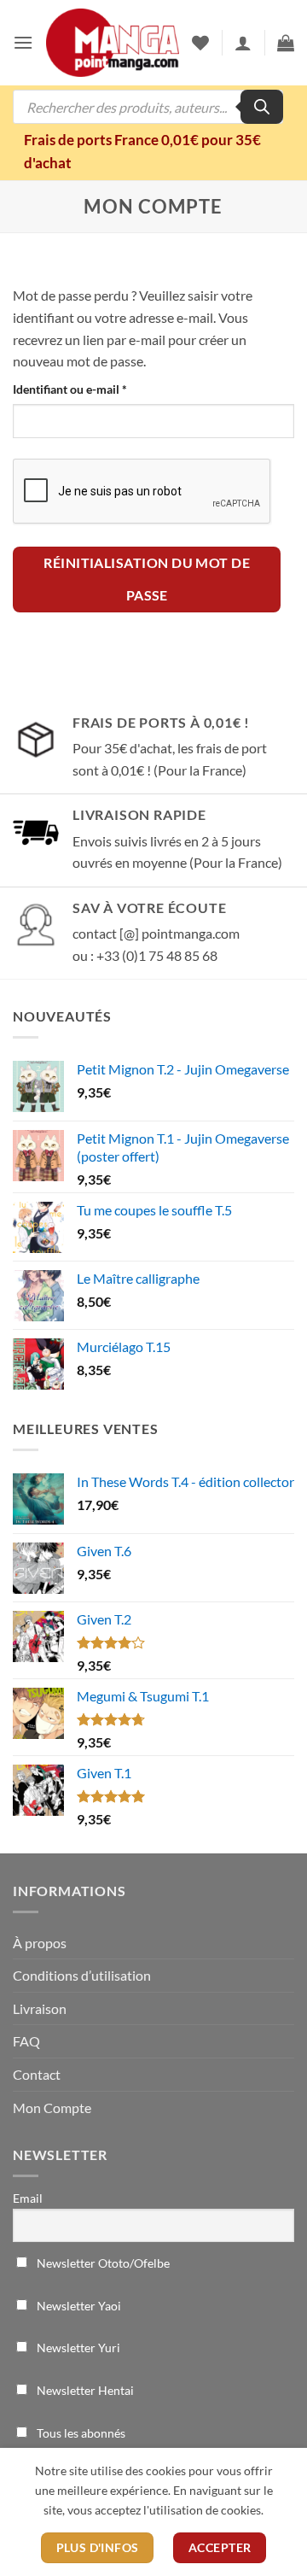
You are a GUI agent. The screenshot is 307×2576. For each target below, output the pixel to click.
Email (28, 2198)
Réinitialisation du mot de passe (147, 579)
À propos (40, 1943)
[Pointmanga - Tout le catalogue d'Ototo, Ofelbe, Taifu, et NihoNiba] (113, 43)
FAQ (26, 2041)
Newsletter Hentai (84, 2390)
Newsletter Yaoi (78, 2306)
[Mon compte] (243, 43)
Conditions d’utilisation (82, 1975)
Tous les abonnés (80, 2433)
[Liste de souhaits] (200, 43)
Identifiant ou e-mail (100, 389)
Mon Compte (52, 2108)
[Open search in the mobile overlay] (148, 107)
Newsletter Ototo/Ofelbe (102, 2263)
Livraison (40, 2008)
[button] (23, 42)
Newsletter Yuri (77, 2348)
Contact (37, 2074)
